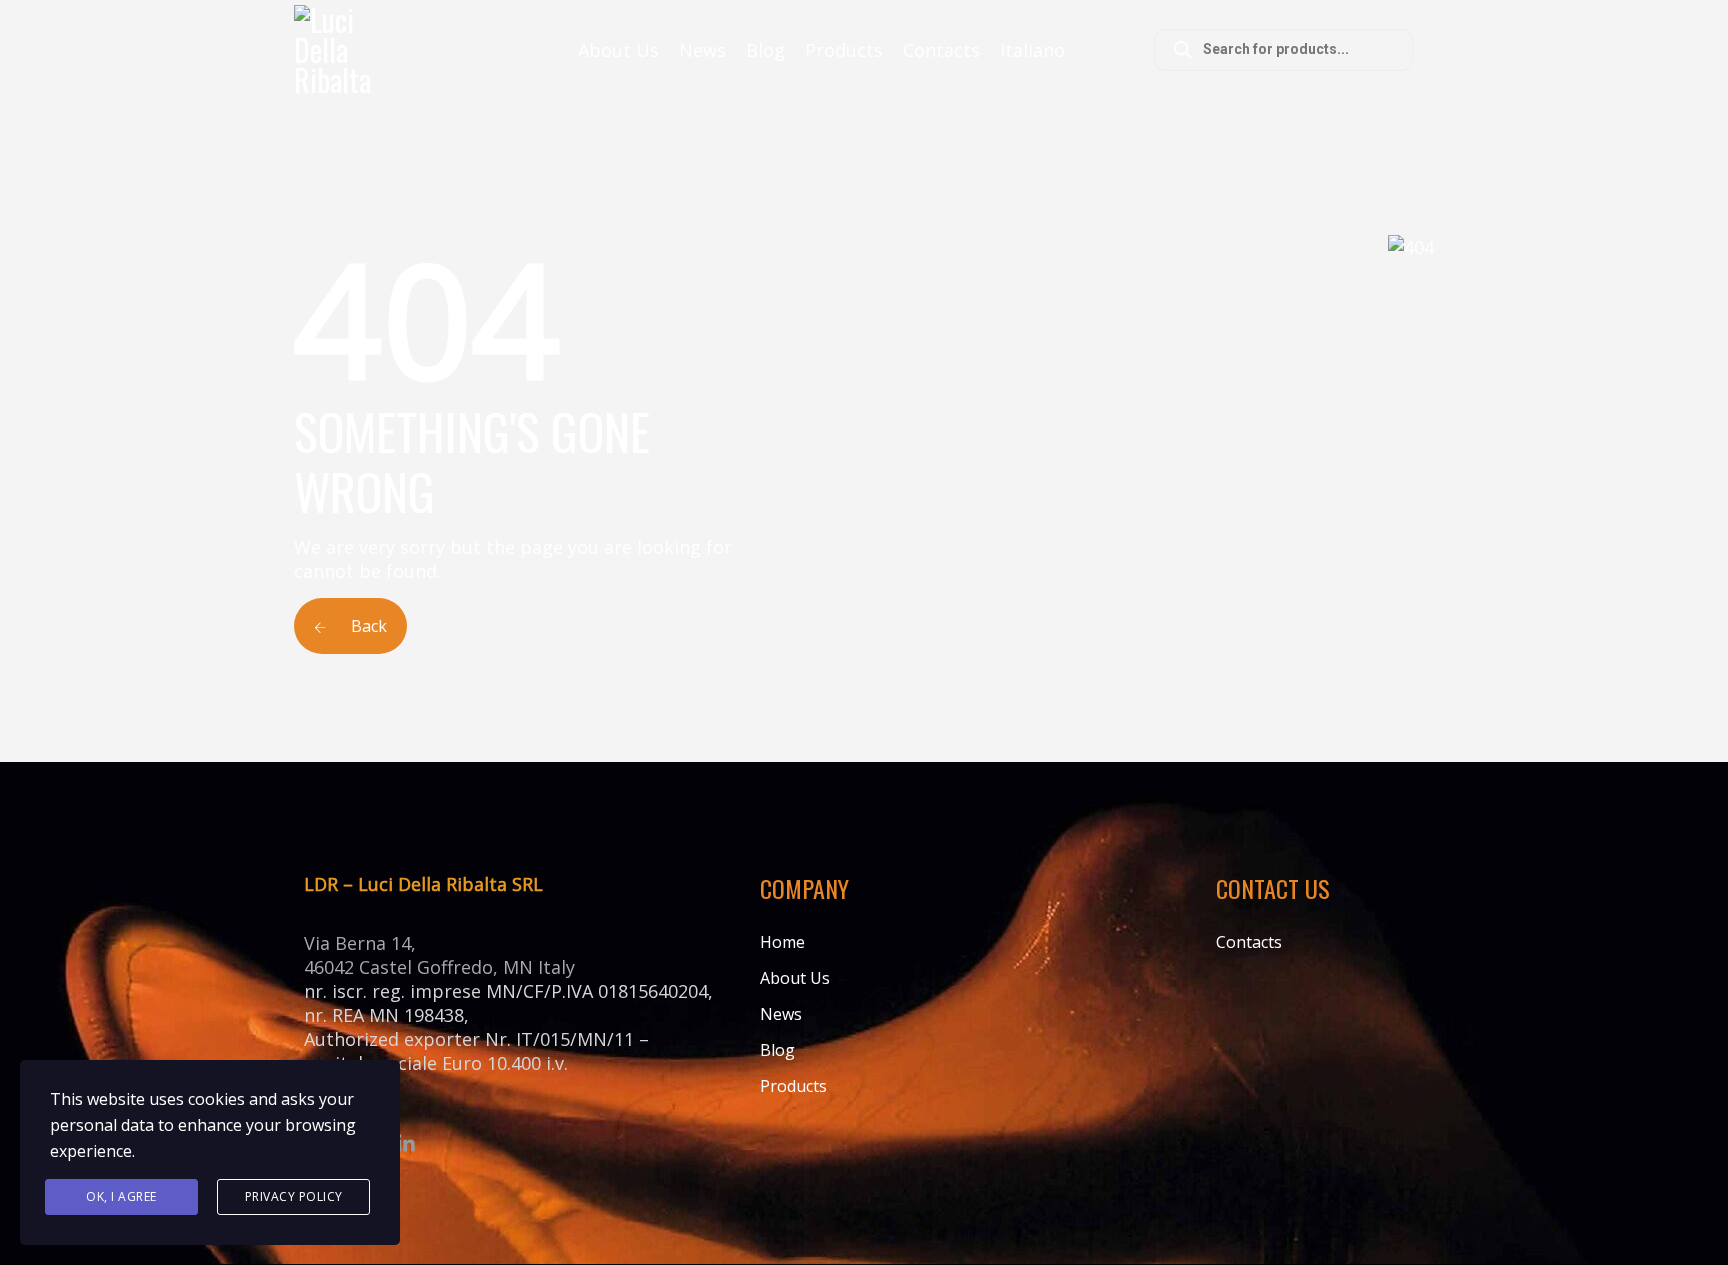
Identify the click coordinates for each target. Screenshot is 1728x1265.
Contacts (941, 50)
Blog (765, 50)
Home (782, 942)
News (702, 50)
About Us (618, 50)
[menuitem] (1032, 50)
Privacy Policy (294, 1196)
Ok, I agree (121, 1196)
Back (367, 626)
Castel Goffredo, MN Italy (467, 967)
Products (844, 50)
